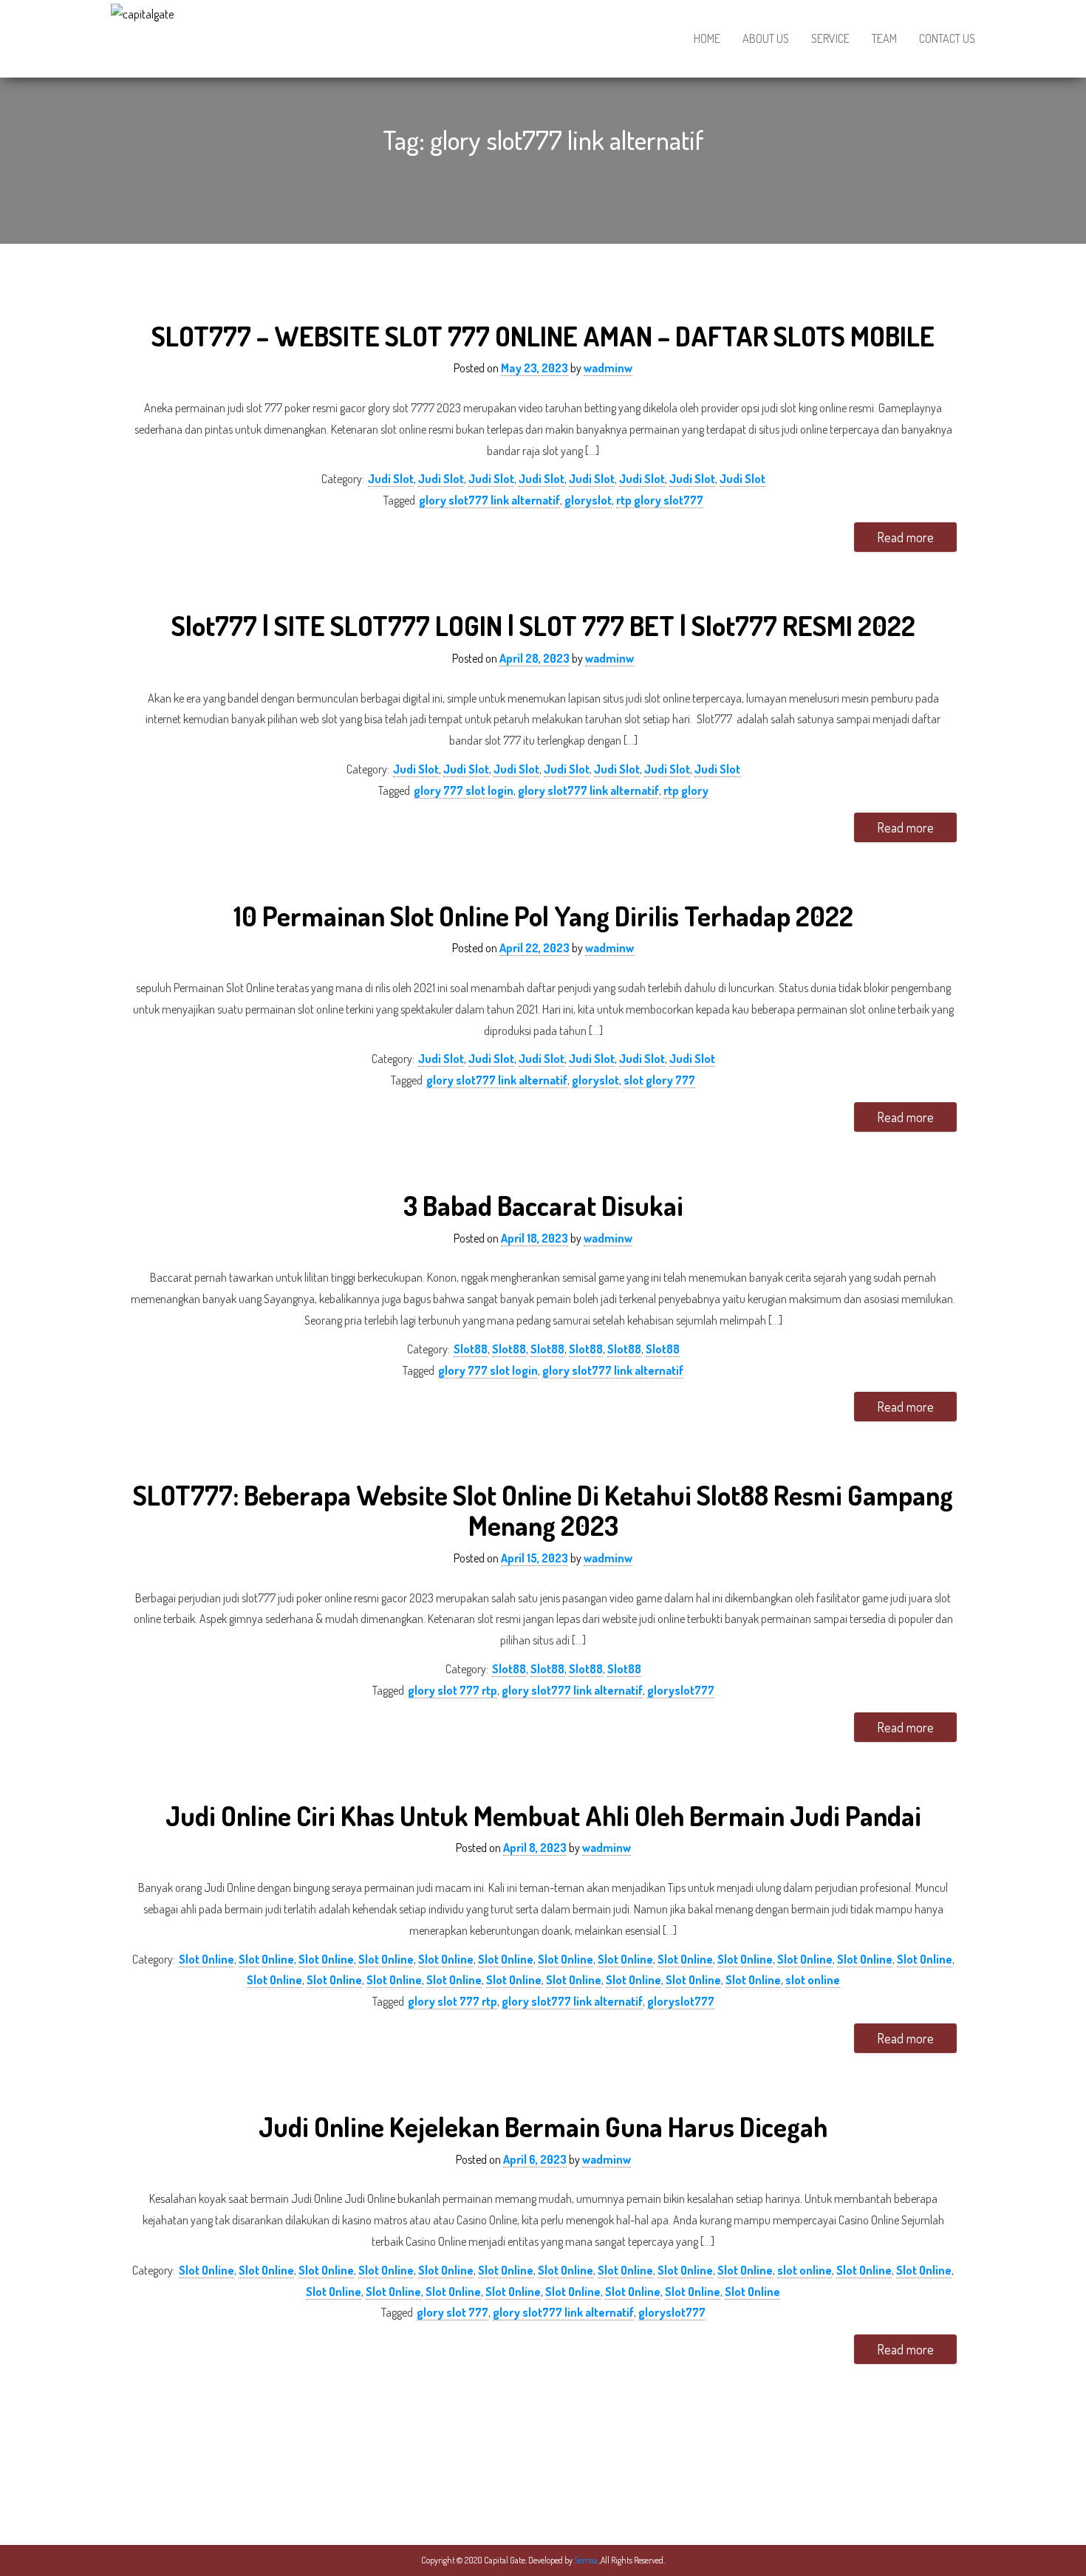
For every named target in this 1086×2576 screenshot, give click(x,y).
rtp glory (686, 790)
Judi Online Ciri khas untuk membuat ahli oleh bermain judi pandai (543, 1815)
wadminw (608, 368)
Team (884, 38)
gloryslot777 (681, 1690)
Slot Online (206, 1959)
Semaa (587, 2560)
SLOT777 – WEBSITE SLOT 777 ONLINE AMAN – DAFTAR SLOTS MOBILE (543, 336)
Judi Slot (391, 479)
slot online (813, 1980)
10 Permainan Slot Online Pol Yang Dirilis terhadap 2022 (543, 916)
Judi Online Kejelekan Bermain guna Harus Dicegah (543, 2126)
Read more (905, 537)
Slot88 (471, 1349)
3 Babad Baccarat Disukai (543, 1205)
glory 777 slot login (464, 790)
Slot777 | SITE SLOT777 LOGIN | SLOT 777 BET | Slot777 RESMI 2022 (543, 625)
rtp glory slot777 (660, 500)
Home (707, 38)
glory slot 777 (452, 2312)
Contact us (947, 38)
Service (830, 38)
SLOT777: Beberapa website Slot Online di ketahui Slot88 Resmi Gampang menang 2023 (543, 1510)
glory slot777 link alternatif (489, 500)
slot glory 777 (659, 1080)
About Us (766, 38)
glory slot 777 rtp (452, 1690)
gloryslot (588, 500)
